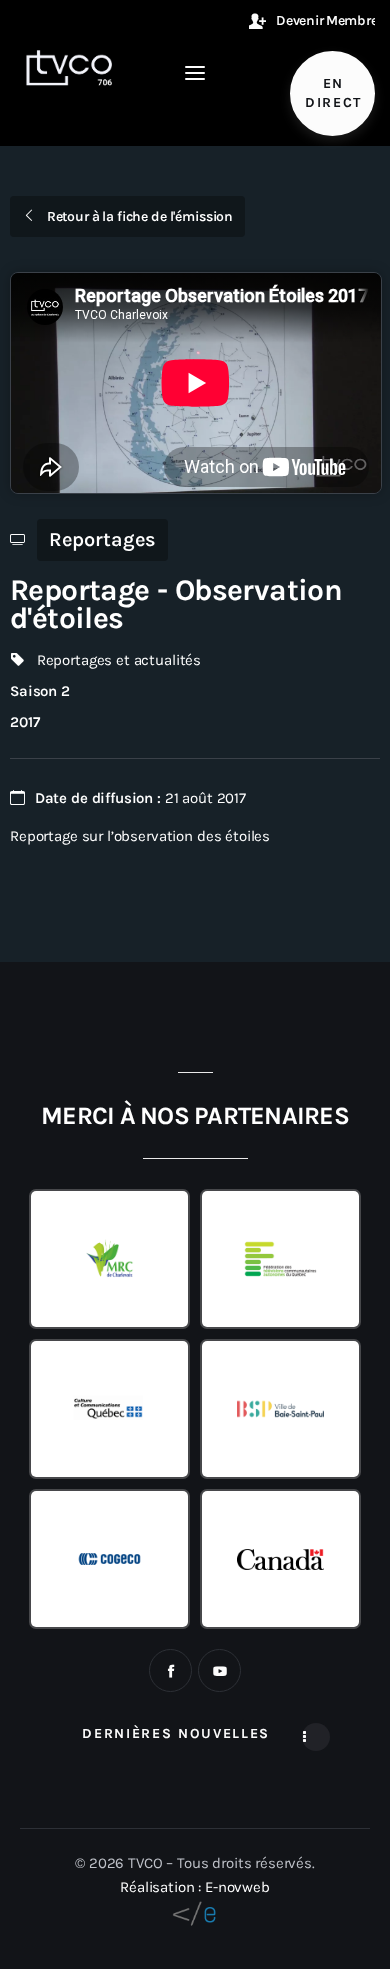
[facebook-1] (170, 1670)
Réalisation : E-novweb (195, 1887)
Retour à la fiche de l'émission (138, 216)
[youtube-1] (219, 1670)
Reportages (103, 539)
